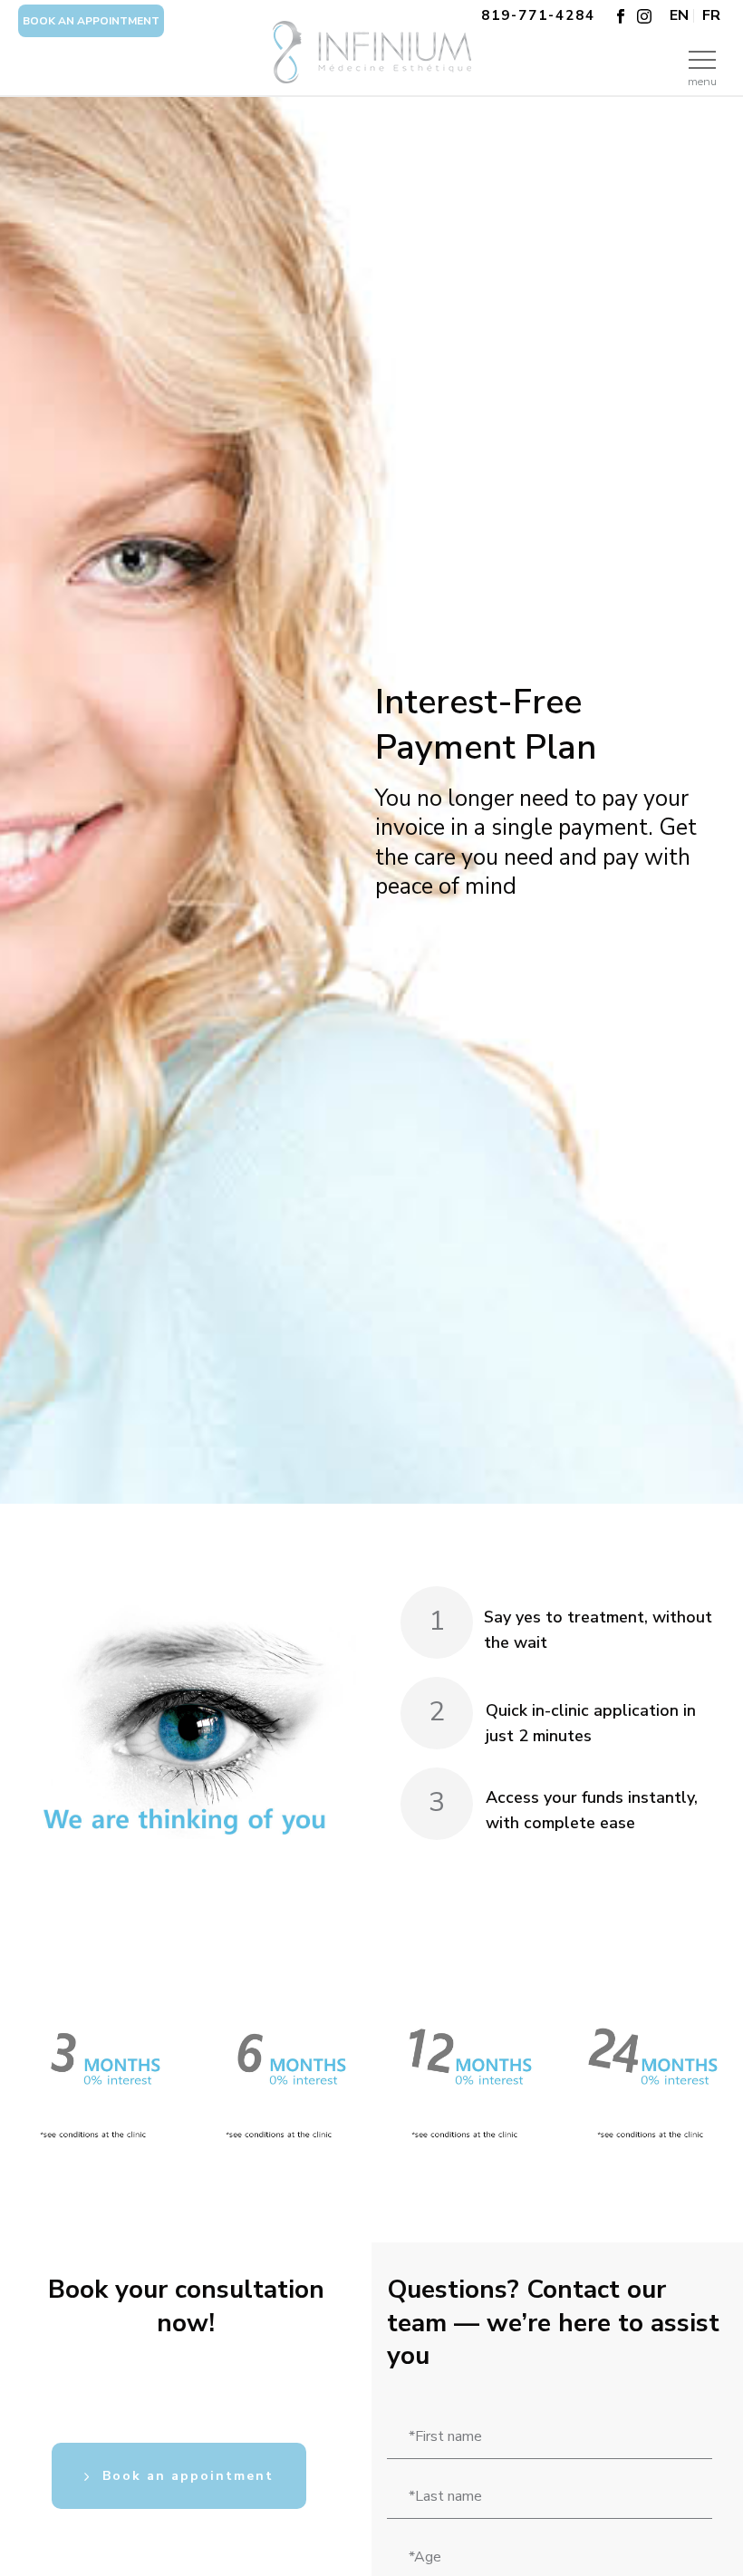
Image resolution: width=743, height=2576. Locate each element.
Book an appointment (91, 21)
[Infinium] (371, 73)
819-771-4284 (538, 15)
